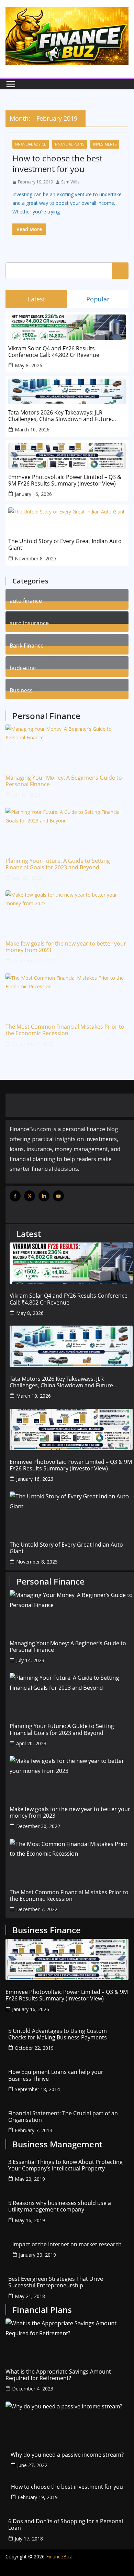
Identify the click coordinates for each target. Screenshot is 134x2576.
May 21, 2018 (30, 2296)
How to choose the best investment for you (57, 163)
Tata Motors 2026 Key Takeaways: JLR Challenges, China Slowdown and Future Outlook (60, 416)
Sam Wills (70, 182)
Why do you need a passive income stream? (67, 2455)
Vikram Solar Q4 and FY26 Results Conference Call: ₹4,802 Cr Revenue (54, 352)
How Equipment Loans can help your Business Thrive (56, 2075)
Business (21, 690)
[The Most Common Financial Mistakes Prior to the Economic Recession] (67, 994)
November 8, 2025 (36, 558)
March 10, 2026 (32, 430)
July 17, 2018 (29, 2539)
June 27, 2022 (32, 2465)
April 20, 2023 (27, 878)
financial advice (31, 144)
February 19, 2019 (38, 2497)
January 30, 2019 (37, 2255)
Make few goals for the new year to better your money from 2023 (66, 947)
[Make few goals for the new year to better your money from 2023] (67, 911)
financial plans (70, 144)
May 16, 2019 (30, 2220)
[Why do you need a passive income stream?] (67, 2422)
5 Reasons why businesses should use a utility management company (60, 2206)
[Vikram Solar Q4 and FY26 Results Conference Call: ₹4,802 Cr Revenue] (71, 1263)
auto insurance (29, 622)
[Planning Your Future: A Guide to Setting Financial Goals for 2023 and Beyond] (67, 828)
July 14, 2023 (26, 795)
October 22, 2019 (34, 2048)
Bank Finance (27, 645)
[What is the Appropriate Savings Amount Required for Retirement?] (67, 2339)
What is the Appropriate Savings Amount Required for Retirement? (58, 2375)
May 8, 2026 (29, 365)
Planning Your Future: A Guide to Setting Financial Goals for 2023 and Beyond (58, 864)
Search (120, 271)
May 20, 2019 (30, 2179)
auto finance (26, 600)
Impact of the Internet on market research (67, 2244)
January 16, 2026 (33, 494)
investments (105, 144)
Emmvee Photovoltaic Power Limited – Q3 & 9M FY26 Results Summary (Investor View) (65, 480)
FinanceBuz (59, 2557)
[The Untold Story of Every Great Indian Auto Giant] (71, 1512)
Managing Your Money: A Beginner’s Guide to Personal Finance (64, 781)
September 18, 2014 (37, 2089)
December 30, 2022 (34, 961)
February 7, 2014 (33, 2130)
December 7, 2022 (33, 1044)
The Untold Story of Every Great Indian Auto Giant (65, 545)
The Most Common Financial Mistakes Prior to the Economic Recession (65, 1030)
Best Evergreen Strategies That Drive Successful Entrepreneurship (56, 2282)
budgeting (23, 667)
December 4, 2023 (33, 2389)
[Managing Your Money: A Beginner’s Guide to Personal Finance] (67, 745)
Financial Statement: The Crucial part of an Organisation (63, 2117)
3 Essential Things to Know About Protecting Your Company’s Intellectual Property (65, 2165)
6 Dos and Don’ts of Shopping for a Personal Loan (66, 2525)
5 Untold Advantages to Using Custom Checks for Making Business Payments (58, 2034)
